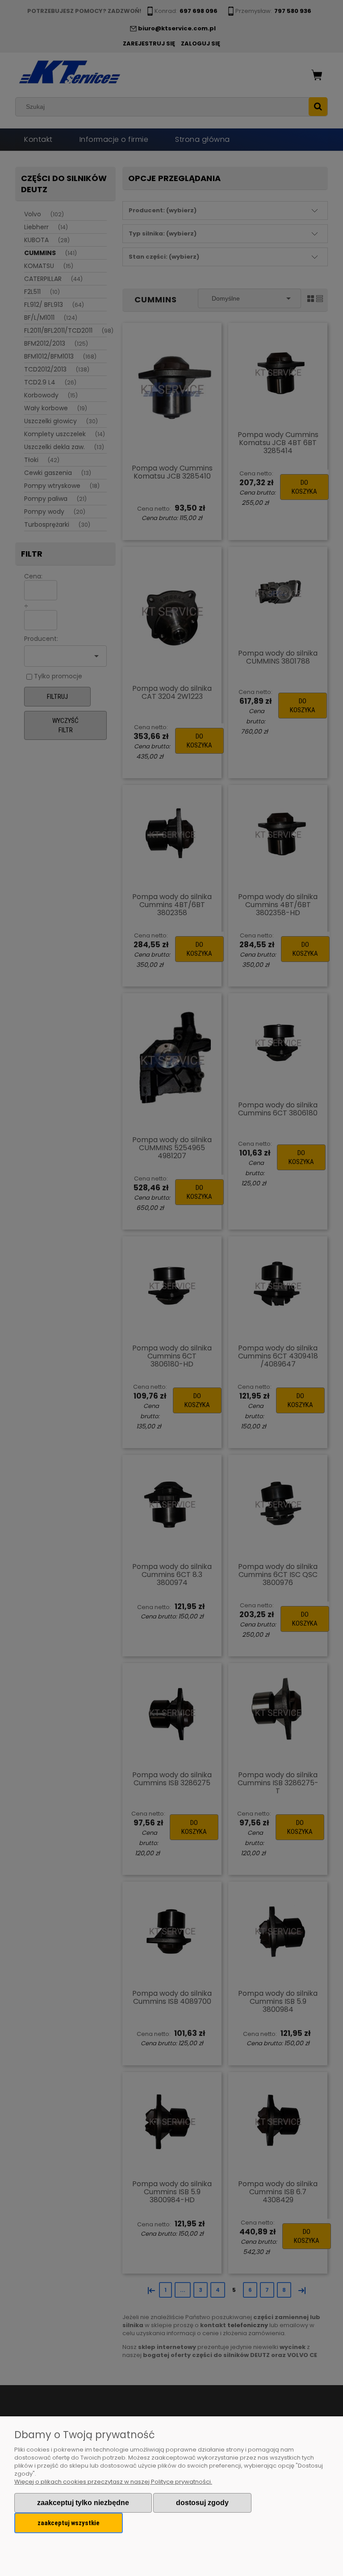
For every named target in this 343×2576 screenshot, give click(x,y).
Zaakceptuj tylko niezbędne (83, 2503)
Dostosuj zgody (202, 2503)
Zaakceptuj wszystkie (69, 2523)
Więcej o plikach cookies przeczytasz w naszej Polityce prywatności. (113, 2482)
